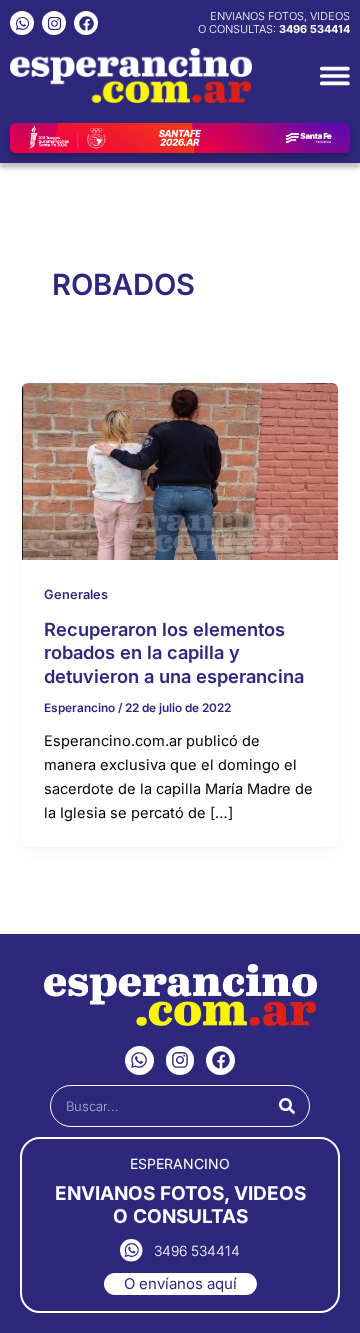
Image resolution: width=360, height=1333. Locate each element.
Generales (76, 594)
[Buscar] (287, 1106)
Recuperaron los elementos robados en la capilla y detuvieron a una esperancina (174, 652)
